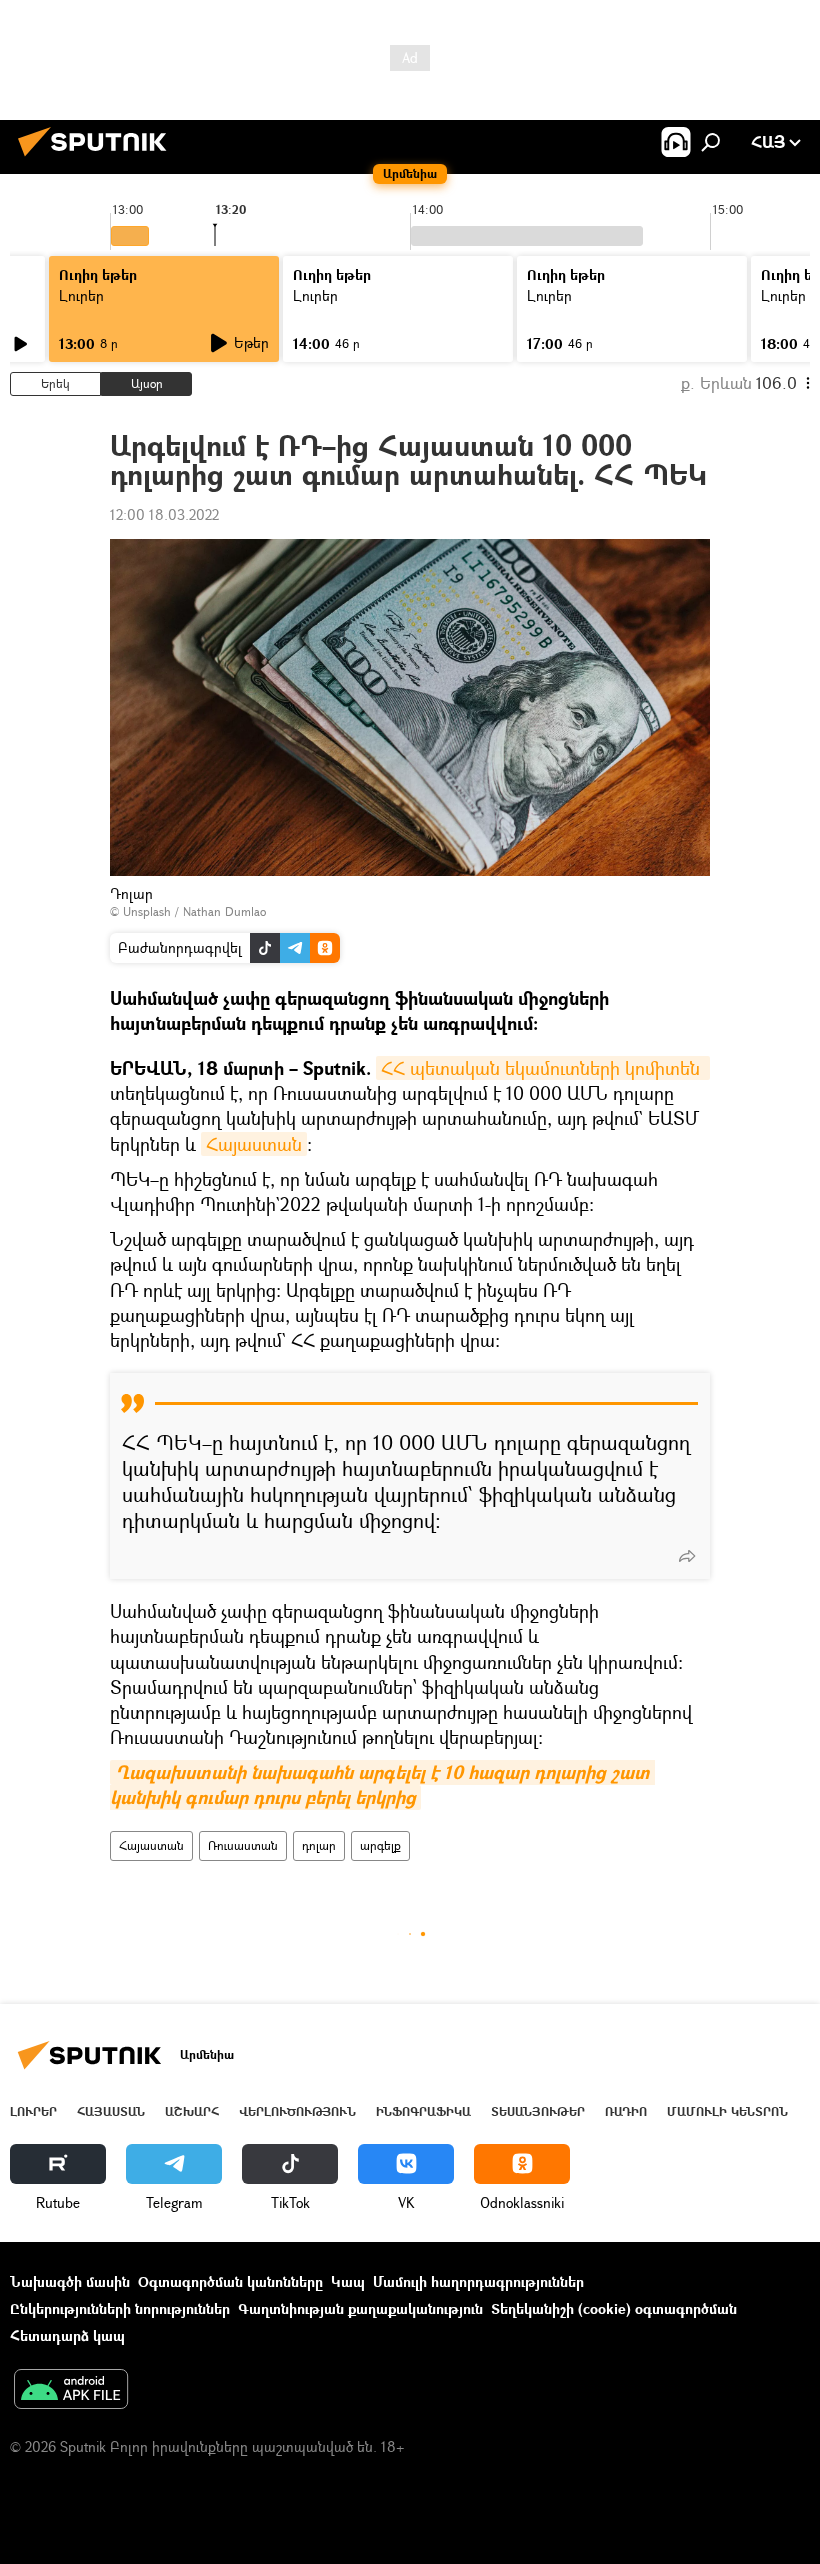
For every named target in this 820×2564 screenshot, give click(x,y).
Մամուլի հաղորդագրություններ (478, 2281)
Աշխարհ (192, 2111)
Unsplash (147, 911)
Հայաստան (254, 1144)
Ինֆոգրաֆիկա (423, 2111)
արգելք (380, 1845)
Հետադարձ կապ (67, 2335)
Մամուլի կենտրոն (727, 2111)
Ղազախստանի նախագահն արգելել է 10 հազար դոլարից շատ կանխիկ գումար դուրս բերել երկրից (382, 1785)
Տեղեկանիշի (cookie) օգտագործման (614, 2308)
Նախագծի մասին (70, 2281)
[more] (687, 1556)
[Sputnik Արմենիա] (98, 158)
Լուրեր (81, 295)
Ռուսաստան (243, 1845)
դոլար (319, 1845)
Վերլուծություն (297, 2111)
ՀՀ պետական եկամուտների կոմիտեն (543, 1068)
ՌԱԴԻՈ (626, 2111)
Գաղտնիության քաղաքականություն (360, 2308)
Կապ (348, 2281)
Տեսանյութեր (538, 2111)
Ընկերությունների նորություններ (120, 2308)
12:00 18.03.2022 (164, 514)
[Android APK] (71, 2391)
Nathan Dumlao (224, 911)
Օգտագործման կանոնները (230, 2281)
